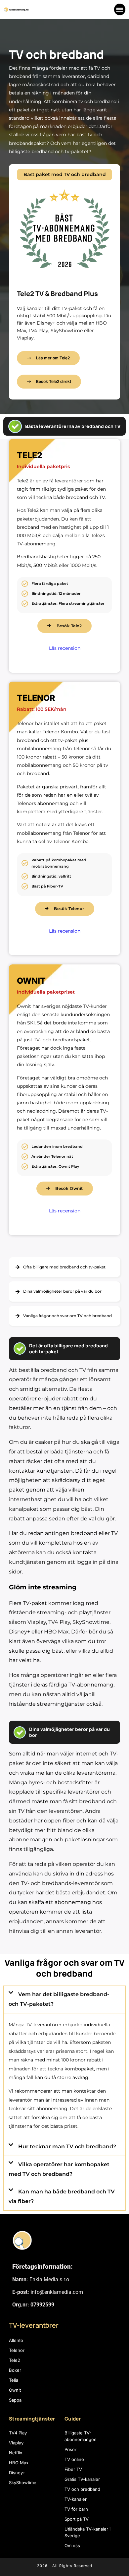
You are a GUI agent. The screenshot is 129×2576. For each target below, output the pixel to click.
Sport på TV (77, 2519)
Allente (16, 2340)
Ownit (15, 2390)
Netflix (16, 2453)
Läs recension (65, 648)
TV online (74, 2459)
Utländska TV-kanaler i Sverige (87, 2532)
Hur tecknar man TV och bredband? (67, 2147)
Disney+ (17, 2473)
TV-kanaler (76, 2499)
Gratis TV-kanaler (82, 2479)
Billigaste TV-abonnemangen (81, 2436)
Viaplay (16, 2443)
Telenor (17, 2350)
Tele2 (15, 2360)
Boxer (15, 2370)
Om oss (72, 2545)
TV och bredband (82, 2489)
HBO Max (19, 2463)
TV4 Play (18, 2433)
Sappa (15, 2400)
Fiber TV (73, 2469)
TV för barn (76, 2509)
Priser (70, 2449)
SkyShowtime (23, 2483)
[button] (120, 9)
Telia (14, 2380)
